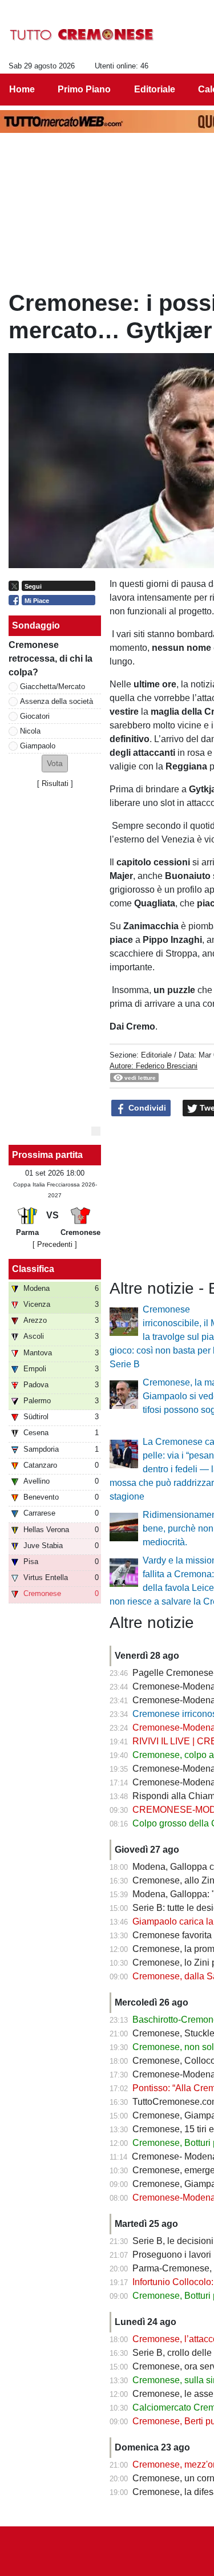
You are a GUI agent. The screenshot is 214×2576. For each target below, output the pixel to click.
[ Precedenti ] (55, 1244)
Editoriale (156, 1055)
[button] (55, 764)
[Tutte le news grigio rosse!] (82, 35)
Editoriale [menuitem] (155, 89)
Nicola (30, 731)
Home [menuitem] (22, 89)
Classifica (33, 1269)
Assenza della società (56, 701)
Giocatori (35, 716)
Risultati (55, 783)
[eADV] (96, 1131)
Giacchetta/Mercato (53, 686)
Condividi (146, 1108)
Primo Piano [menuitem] (84, 89)
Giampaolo (38, 746)
